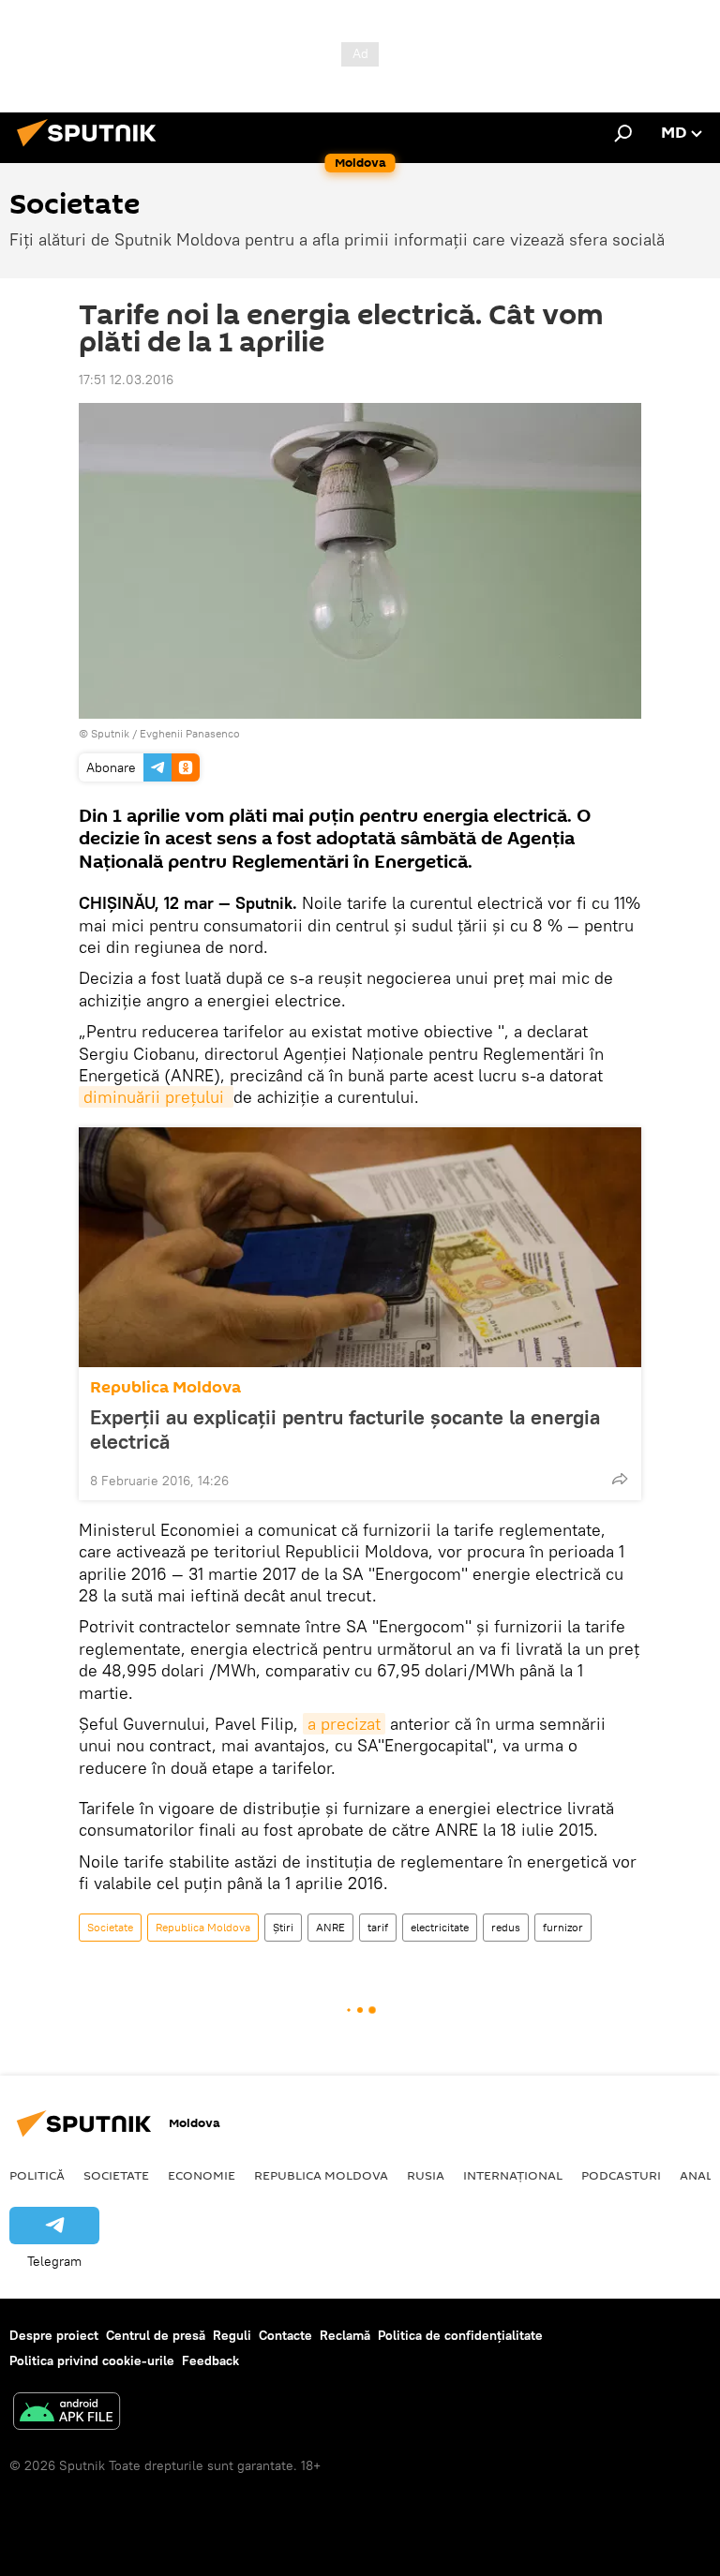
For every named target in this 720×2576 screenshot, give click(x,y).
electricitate (440, 1927)
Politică (37, 2175)
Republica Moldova (165, 1387)
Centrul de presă (156, 2335)
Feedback (210, 2360)
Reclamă (345, 2335)
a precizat (344, 1724)
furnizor (563, 1927)
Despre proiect (54, 2335)
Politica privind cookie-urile (92, 2360)
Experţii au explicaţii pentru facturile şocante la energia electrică (345, 1429)
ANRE (330, 1927)
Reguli (232, 2335)
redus (506, 1927)
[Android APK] (67, 2413)
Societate (110, 1927)
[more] (620, 1479)
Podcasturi (621, 2175)
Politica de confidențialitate (460, 2335)
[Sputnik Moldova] (92, 149)
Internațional (513, 2175)
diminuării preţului (156, 1097)
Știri (283, 1927)
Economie (202, 2175)
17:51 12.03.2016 (126, 380)
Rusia (426, 2175)
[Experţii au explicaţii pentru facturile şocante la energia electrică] (360, 1247)
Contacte (285, 2335)
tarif (378, 1927)
